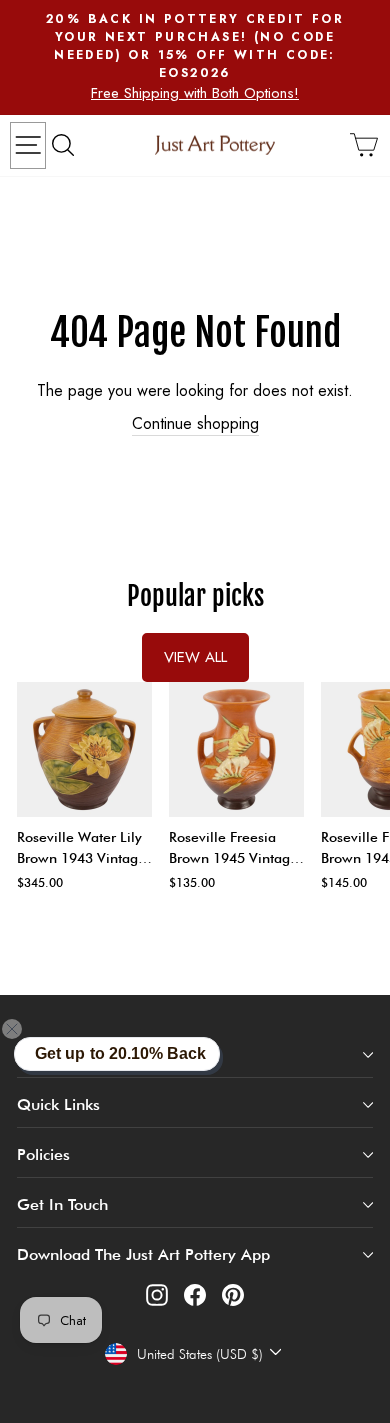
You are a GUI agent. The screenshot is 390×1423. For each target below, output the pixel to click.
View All (195, 657)
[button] (24, 1029)
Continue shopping (195, 424)
